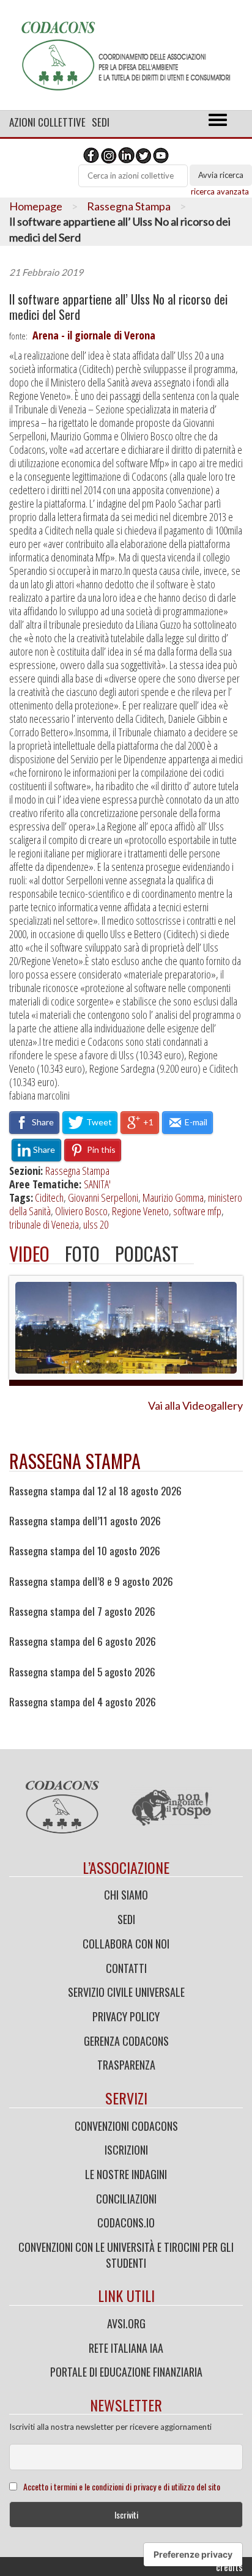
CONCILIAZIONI (126, 2199)
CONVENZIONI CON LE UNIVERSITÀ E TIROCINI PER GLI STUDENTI (126, 2255)
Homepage (36, 206)
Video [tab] (29, 1253)
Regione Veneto (140, 1211)
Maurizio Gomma (173, 1197)
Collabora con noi (126, 1944)
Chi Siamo (126, 1895)
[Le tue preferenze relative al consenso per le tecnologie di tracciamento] (193, 2555)
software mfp (197, 1211)
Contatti (126, 1968)
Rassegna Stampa (129, 206)
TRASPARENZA (126, 2065)
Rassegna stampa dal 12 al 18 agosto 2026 (95, 1491)
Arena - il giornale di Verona (94, 335)
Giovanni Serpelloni (103, 1197)
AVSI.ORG (126, 2323)
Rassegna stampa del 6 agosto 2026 (83, 1641)
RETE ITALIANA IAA (126, 2348)
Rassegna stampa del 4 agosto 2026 (83, 1702)
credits (229, 2567)
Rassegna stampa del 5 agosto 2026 (82, 1672)
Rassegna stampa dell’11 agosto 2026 (85, 1521)
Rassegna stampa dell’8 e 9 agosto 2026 (91, 1582)
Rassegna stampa (75, 1461)
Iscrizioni (126, 2150)
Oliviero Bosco (81, 1211)
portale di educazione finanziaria (126, 2372)
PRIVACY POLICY (126, 2016)
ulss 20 (96, 1224)
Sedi (101, 122)
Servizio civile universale (126, 1992)
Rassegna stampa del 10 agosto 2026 (85, 1551)
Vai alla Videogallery (195, 1405)
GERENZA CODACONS (126, 2041)
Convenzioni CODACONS (126, 2126)
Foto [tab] (82, 1253)
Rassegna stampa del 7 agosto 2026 (82, 1612)
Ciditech (49, 1197)
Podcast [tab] (147, 1253)
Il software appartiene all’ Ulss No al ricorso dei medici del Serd (118, 307)
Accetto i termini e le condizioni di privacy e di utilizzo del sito (122, 2486)
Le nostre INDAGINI (126, 2174)
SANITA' (97, 1184)
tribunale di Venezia (44, 1224)
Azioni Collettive (47, 122)
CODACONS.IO (126, 2223)
